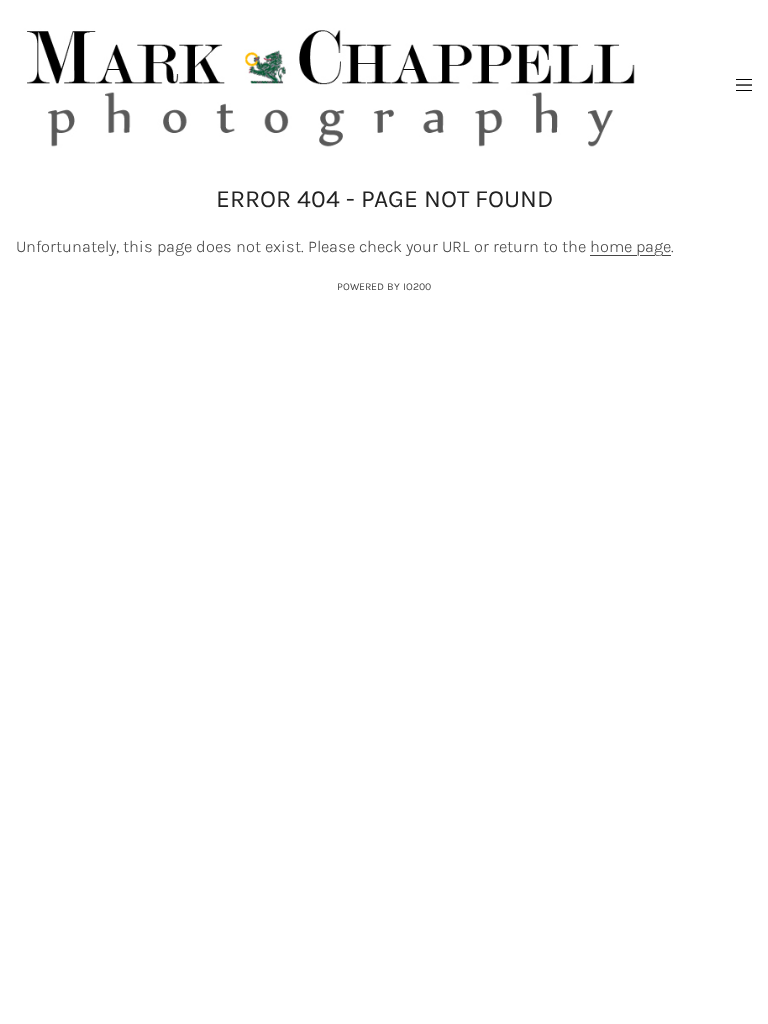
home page (630, 246)
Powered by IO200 (384, 286)
